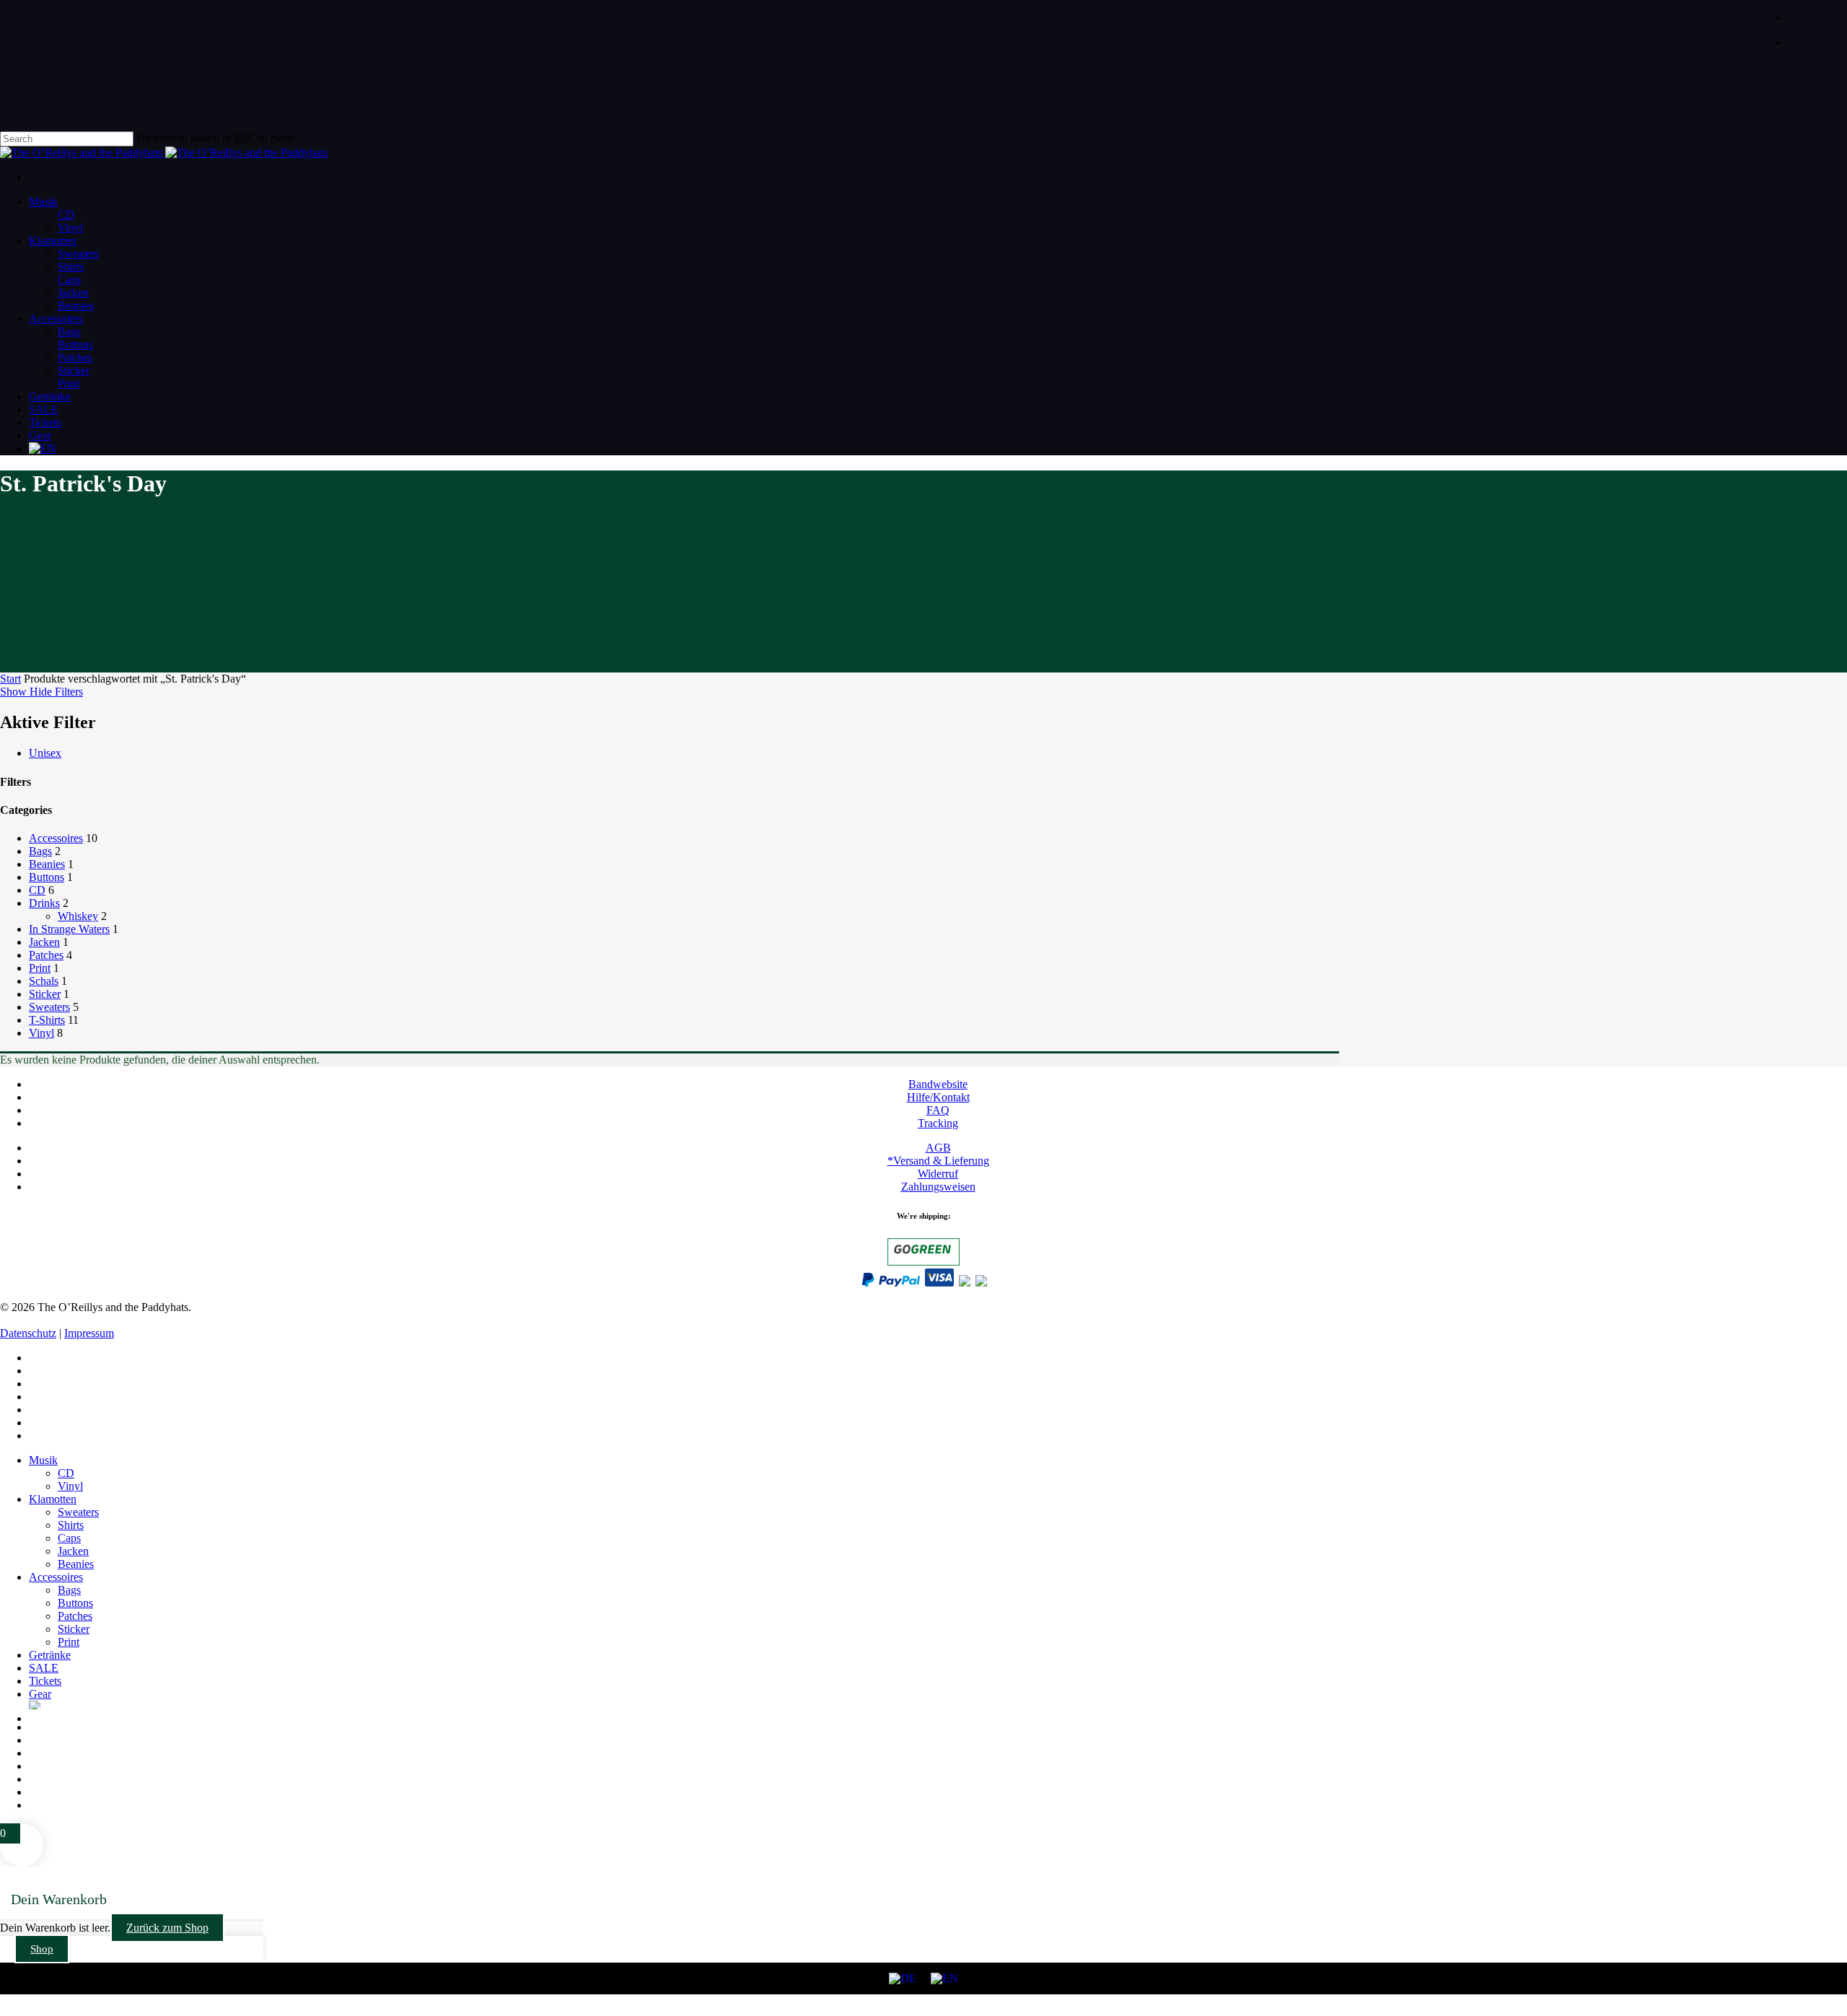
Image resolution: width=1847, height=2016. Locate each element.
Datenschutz (28, 1333)
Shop (42, 1949)
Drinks (44, 903)
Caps (69, 1538)
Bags (40, 851)
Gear (40, 1694)
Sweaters (49, 1007)
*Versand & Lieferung (938, 1161)
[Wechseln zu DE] (903, 1978)
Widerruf (938, 1174)
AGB (938, 1148)
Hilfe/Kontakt (938, 1097)
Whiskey (78, 916)
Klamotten (53, 1499)
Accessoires (56, 838)
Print (40, 968)
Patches (46, 955)
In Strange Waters (69, 929)
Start (10, 679)
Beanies (47, 864)
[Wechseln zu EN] (938, 449)
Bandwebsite (938, 1084)
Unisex (45, 753)
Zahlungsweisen (938, 1187)
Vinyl (41, 1033)
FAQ (938, 1110)
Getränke (50, 1655)
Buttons (47, 877)
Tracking (938, 1123)
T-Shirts (47, 1020)
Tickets (45, 1681)
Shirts (71, 1525)
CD (37, 890)
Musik (43, 1460)
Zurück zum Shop (167, 1928)
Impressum (89, 1333)
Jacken (44, 942)
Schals (44, 981)
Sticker (45, 994)
